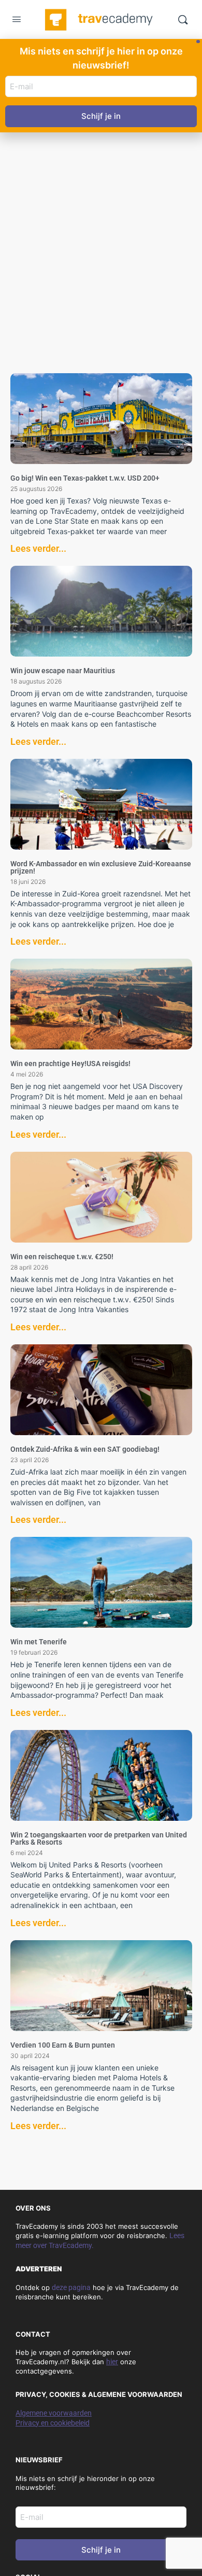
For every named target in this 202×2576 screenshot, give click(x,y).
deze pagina (71, 2287)
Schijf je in (101, 2550)
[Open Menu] (17, 21)
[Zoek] (183, 20)
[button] (198, 42)
